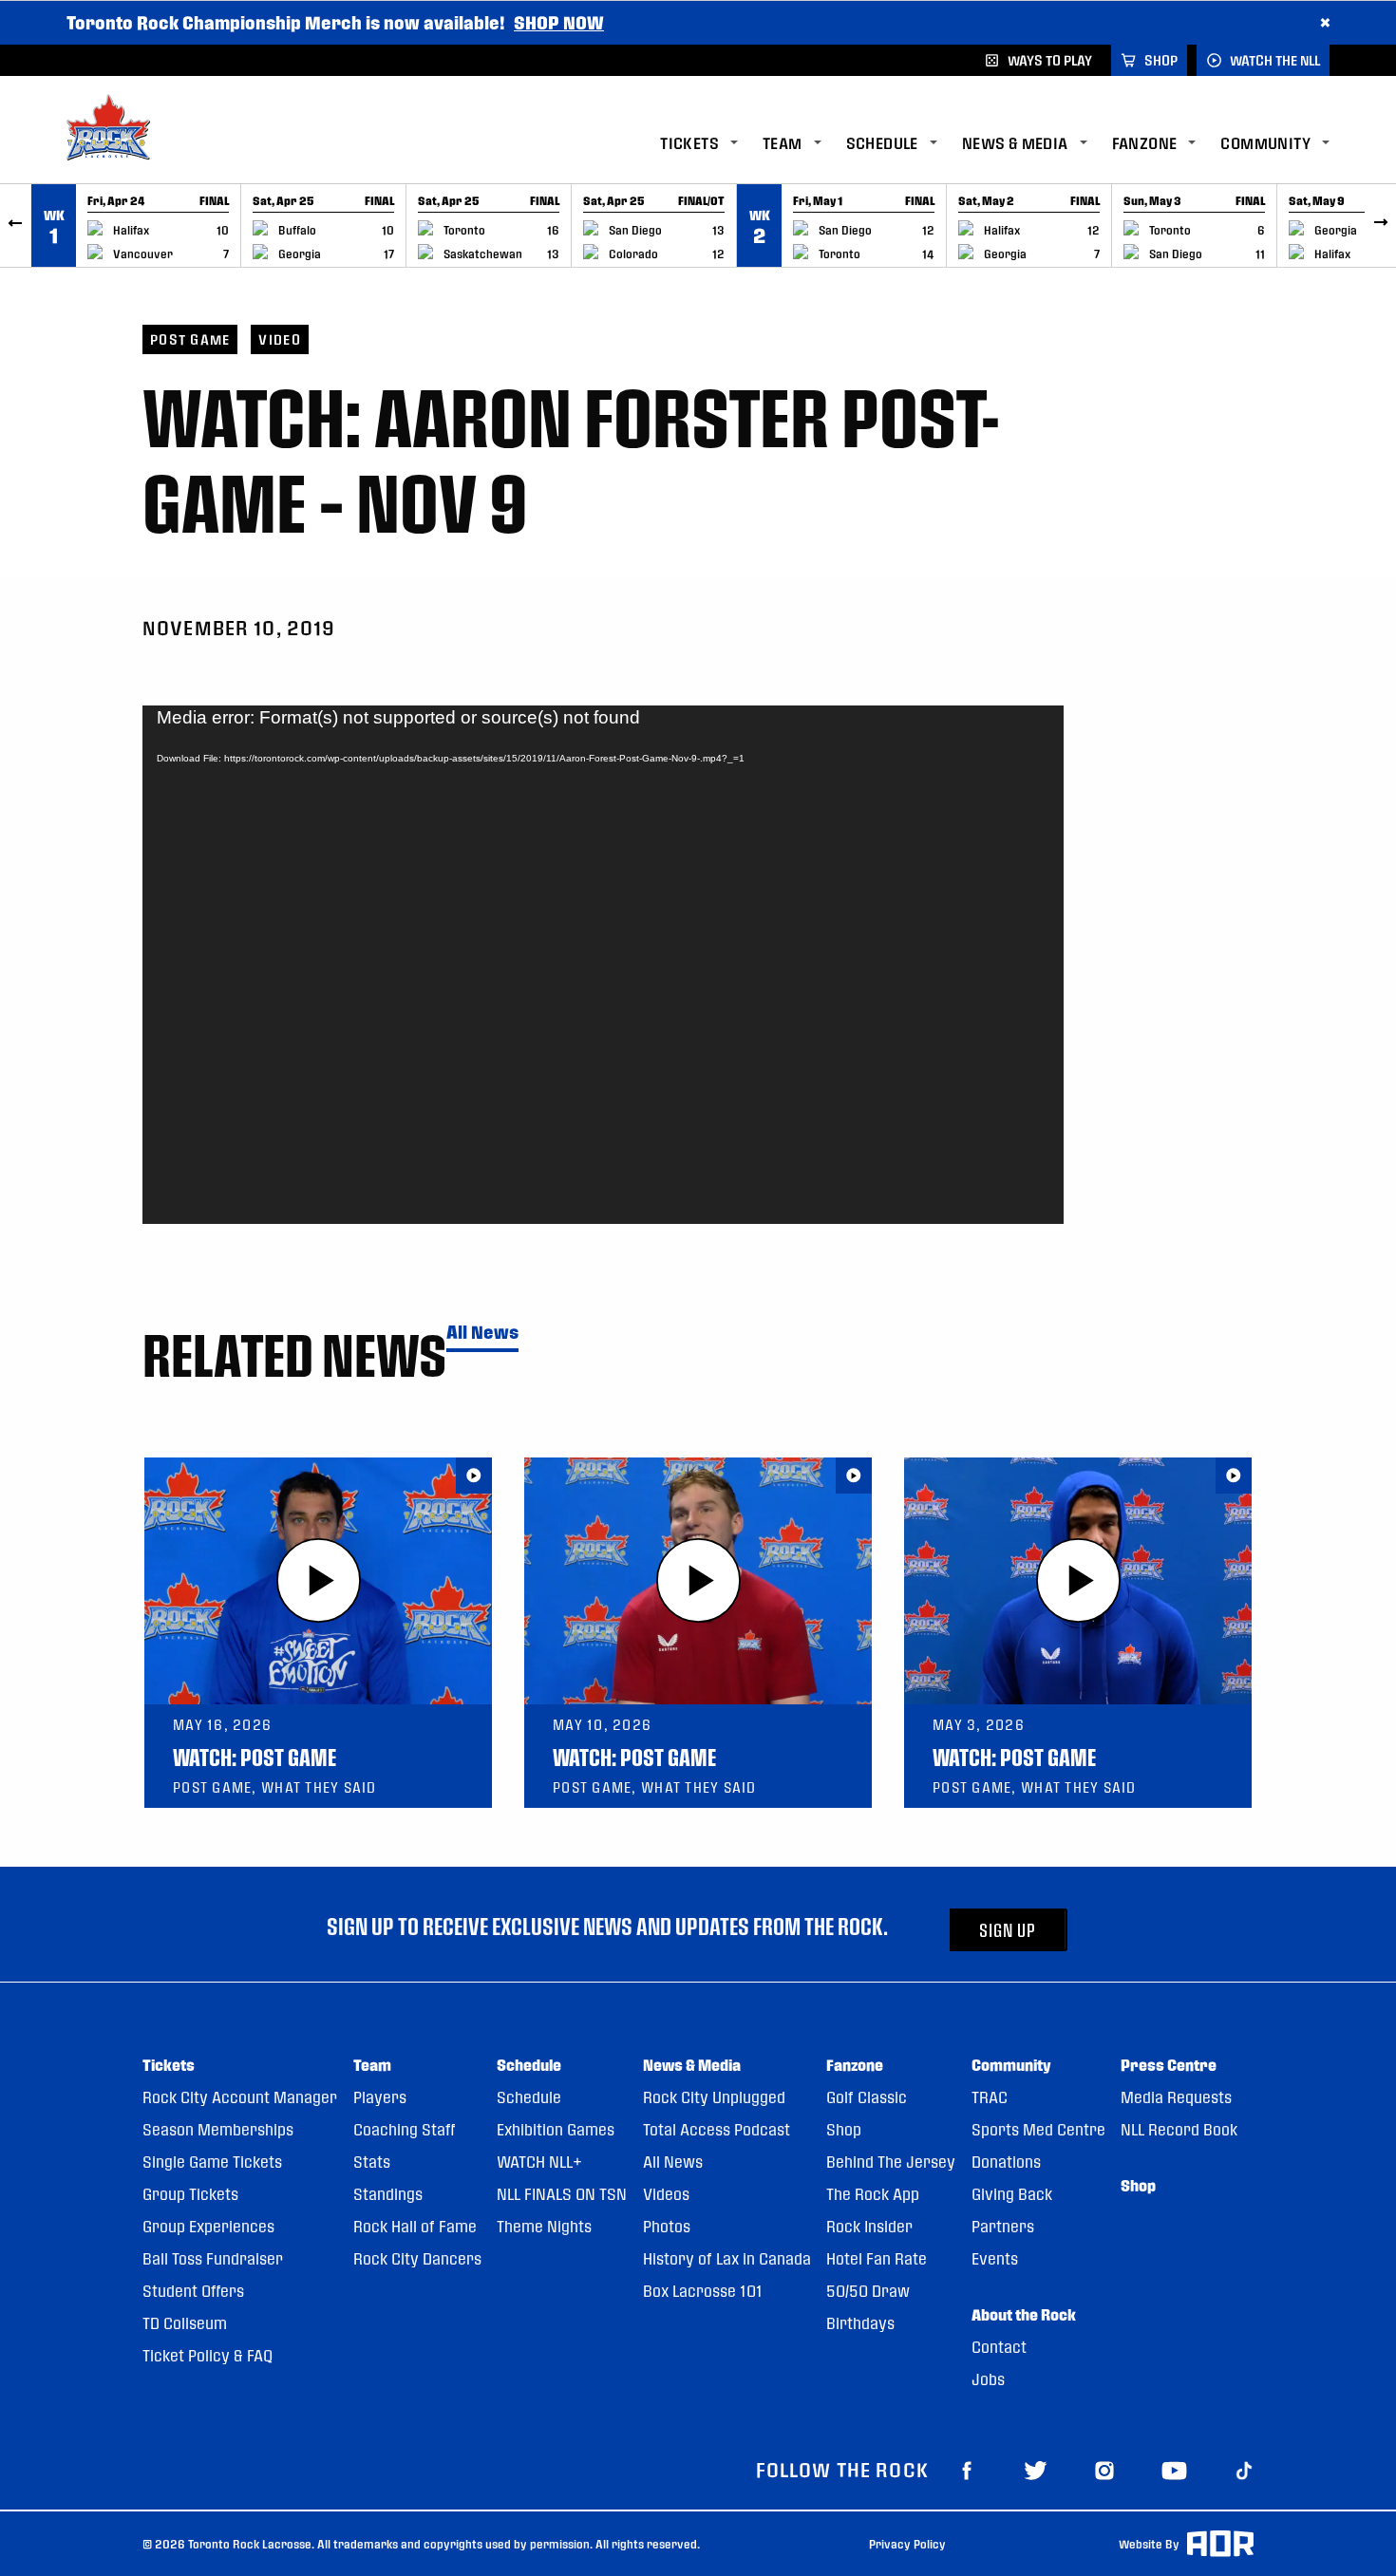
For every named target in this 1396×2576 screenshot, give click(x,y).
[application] (603, 965)
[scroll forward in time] (1380, 226)
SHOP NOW (559, 22)
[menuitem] (711, 144)
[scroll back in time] (16, 226)
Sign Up (1008, 1930)
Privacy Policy (907, 2544)
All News (482, 1333)
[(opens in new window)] (967, 2470)
